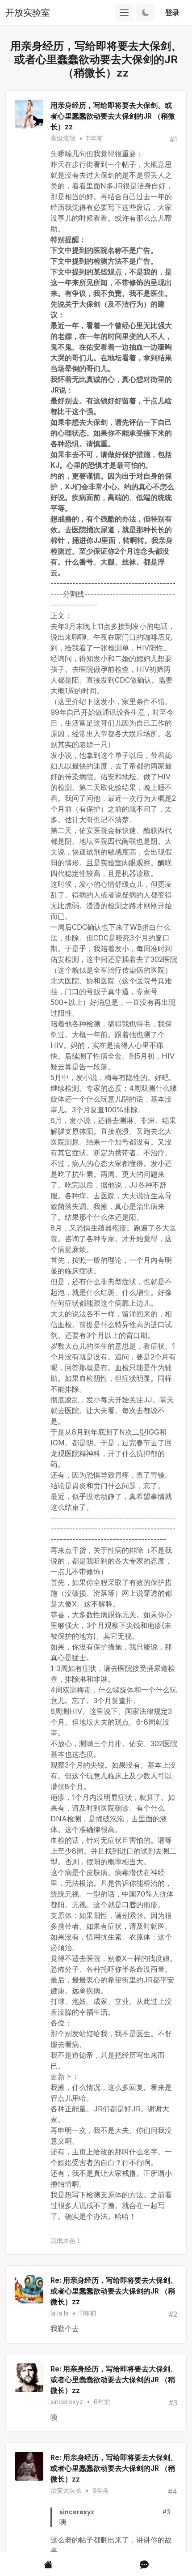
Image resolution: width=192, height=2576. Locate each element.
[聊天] (144, 2564)
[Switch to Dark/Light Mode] (146, 13)
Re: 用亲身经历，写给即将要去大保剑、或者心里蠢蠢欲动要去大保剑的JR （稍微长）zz (114, 2291)
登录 (172, 13)
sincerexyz (67, 2402)
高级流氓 (63, 138)
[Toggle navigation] (124, 13)
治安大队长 (66, 2490)
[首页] (48, 2564)
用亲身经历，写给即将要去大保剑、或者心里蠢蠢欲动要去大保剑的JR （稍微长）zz (113, 116)
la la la (60, 2313)
